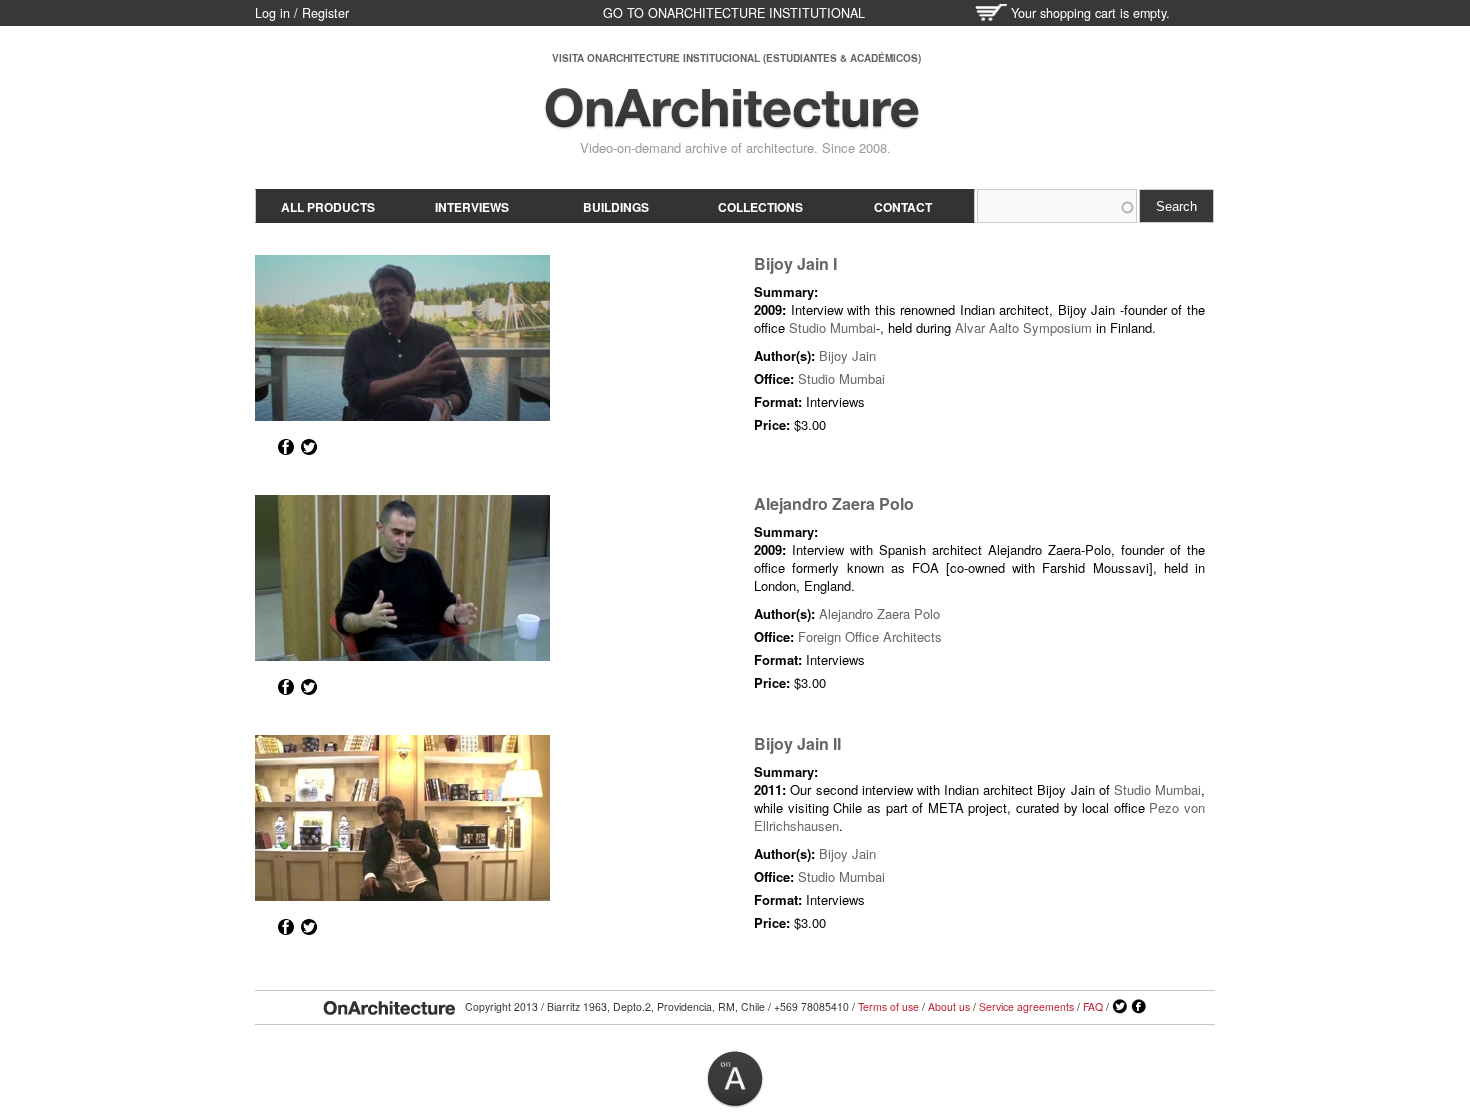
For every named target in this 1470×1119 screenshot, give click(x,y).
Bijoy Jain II (797, 743)
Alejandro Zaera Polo (834, 503)
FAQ (1093, 1006)
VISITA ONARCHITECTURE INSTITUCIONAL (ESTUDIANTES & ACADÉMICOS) (736, 58)
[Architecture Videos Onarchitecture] (732, 120)
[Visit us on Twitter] (1120, 1007)
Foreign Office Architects (870, 636)
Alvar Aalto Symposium (1023, 327)
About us (949, 1006)
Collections (760, 207)
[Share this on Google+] (263, 447)
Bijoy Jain (847, 355)
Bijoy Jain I (795, 263)
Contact (903, 207)
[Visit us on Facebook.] (1139, 1007)
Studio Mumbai (832, 327)
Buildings (616, 207)
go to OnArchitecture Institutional (734, 13)
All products (328, 207)
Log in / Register (302, 13)
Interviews (472, 207)
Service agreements (1026, 1006)
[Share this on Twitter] (309, 447)
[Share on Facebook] (286, 447)
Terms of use (888, 1006)
